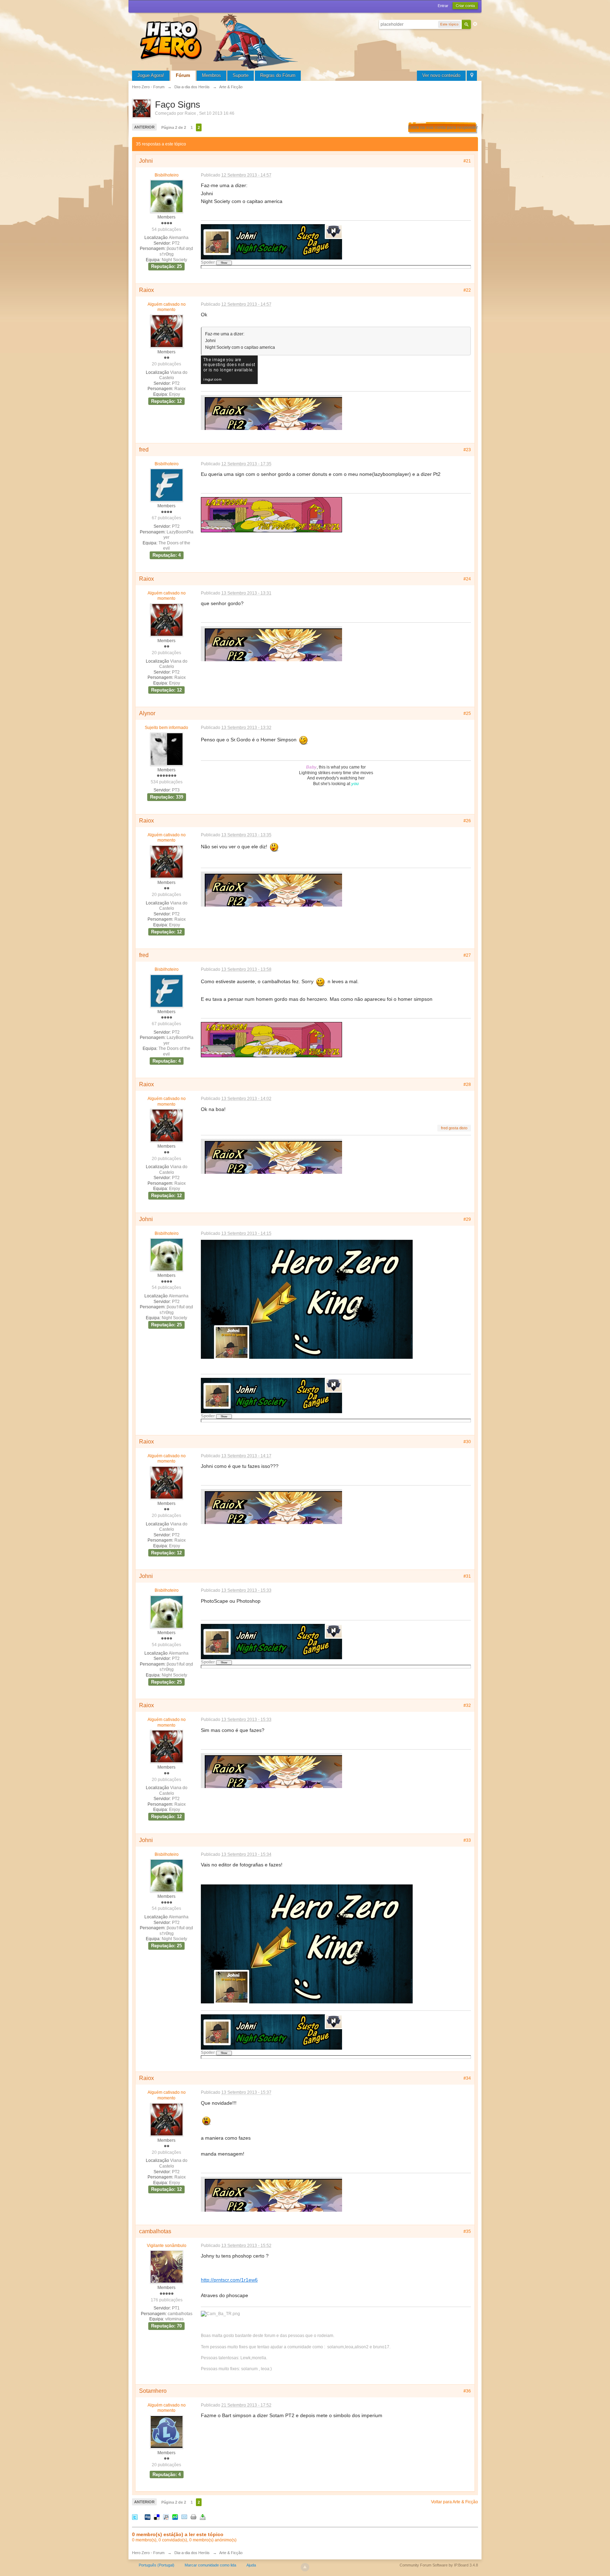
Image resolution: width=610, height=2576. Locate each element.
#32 (467, 1705)
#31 (467, 1576)
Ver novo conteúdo (441, 75)
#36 (467, 2391)
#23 (467, 450)
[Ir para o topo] (305, 2567)
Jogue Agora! (151, 75)
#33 (467, 1840)
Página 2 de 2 (174, 127)
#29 (467, 1219)
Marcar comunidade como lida (210, 2565)
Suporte (241, 75)
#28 (467, 1084)
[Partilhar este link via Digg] (148, 2517)
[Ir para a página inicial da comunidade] (220, 40)
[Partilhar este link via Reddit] (166, 2517)
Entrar (443, 6)
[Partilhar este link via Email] (184, 2517)
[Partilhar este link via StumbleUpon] (175, 2517)
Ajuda (251, 2565)
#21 (467, 161)
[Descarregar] (203, 2517)
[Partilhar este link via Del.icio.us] (157, 2517)
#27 (467, 955)
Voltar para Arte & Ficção (454, 2502)
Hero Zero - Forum (148, 2553)
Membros (211, 75)
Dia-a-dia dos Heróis (192, 2553)
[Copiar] (193, 2517)
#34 (467, 2078)
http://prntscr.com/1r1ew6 (229, 2280)
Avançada (475, 24)
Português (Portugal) (157, 2565)
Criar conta (465, 6)
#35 (467, 2231)
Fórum (183, 75)
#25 (467, 713)
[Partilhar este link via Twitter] (135, 2517)
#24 (467, 579)
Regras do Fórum (278, 75)
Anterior (144, 127)
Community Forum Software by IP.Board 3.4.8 (439, 2565)
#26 (467, 821)
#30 (467, 1442)
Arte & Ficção (231, 2553)
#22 (467, 290)
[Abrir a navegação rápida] (472, 76)
